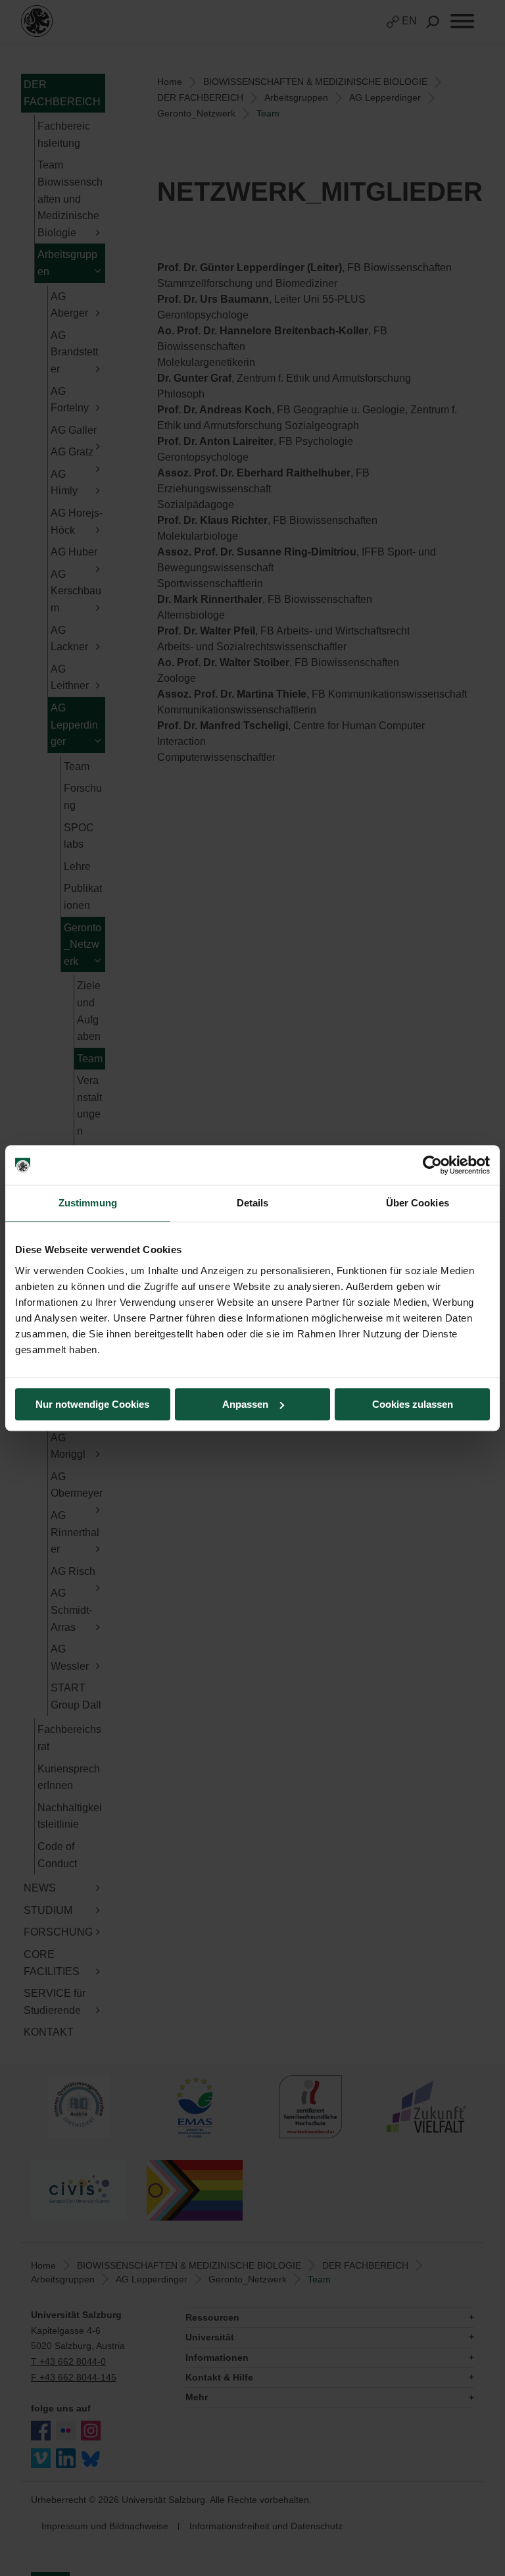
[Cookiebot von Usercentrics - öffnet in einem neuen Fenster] (432, 1165)
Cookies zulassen (413, 1404)
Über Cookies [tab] (418, 1203)
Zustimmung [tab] (88, 1203)
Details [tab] (253, 1203)
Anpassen (245, 1404)
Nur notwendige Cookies (92, 1404)
